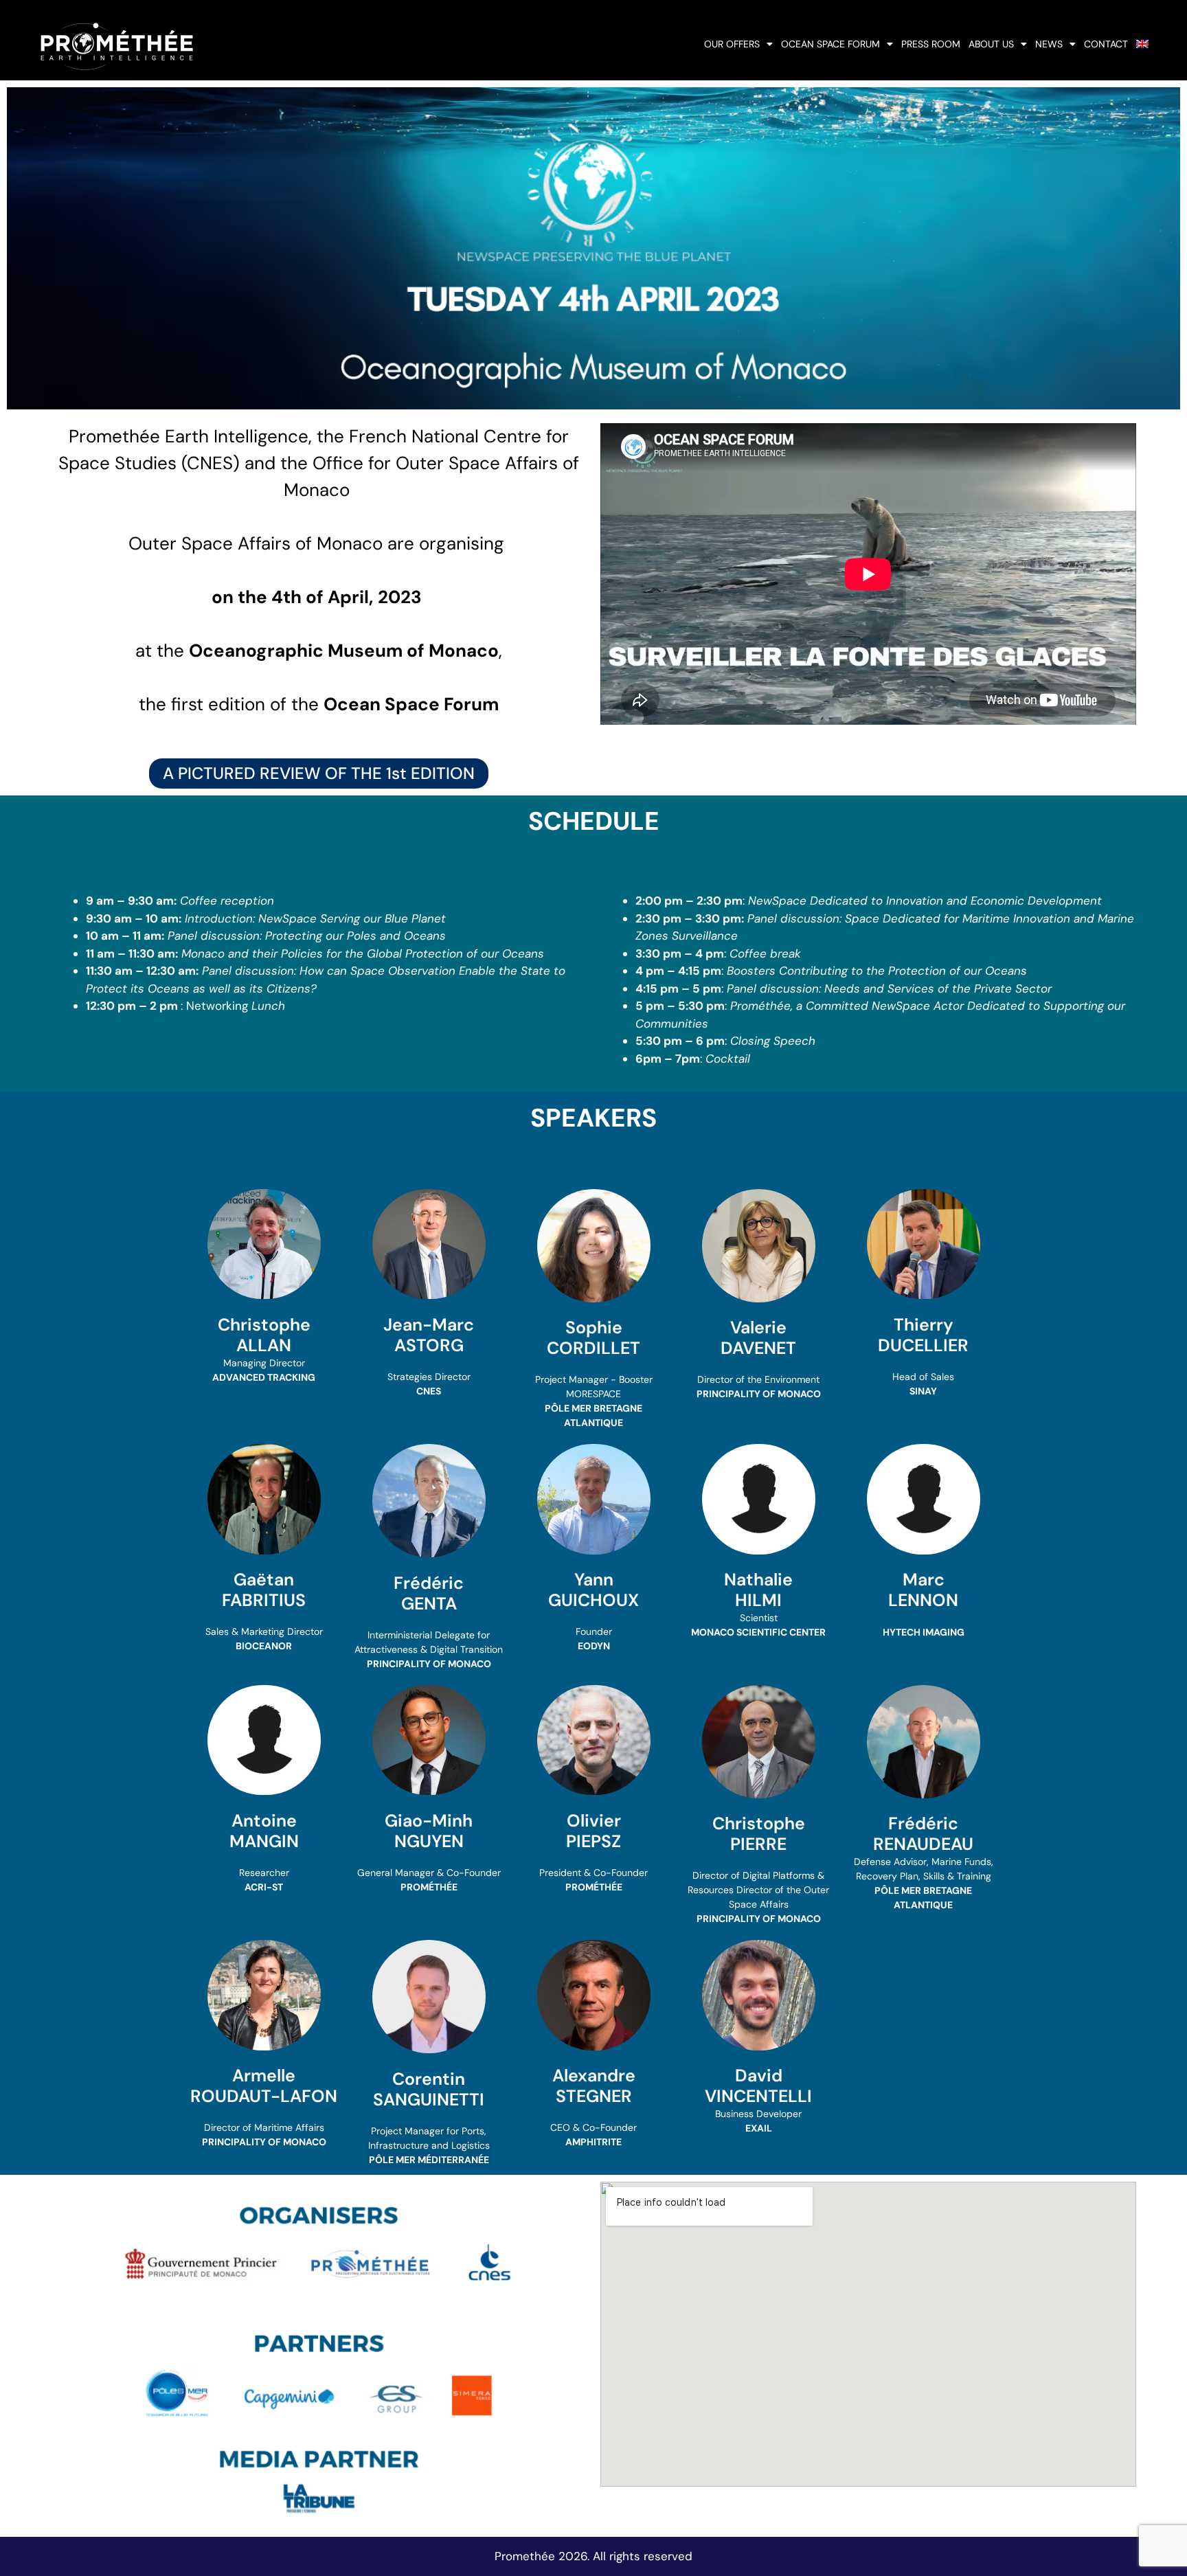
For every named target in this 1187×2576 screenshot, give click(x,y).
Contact (1106, 44)
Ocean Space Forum (830, 44)
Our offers (732, 44)
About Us (991, 44)
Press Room (931, 44)
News (1049, 44)
